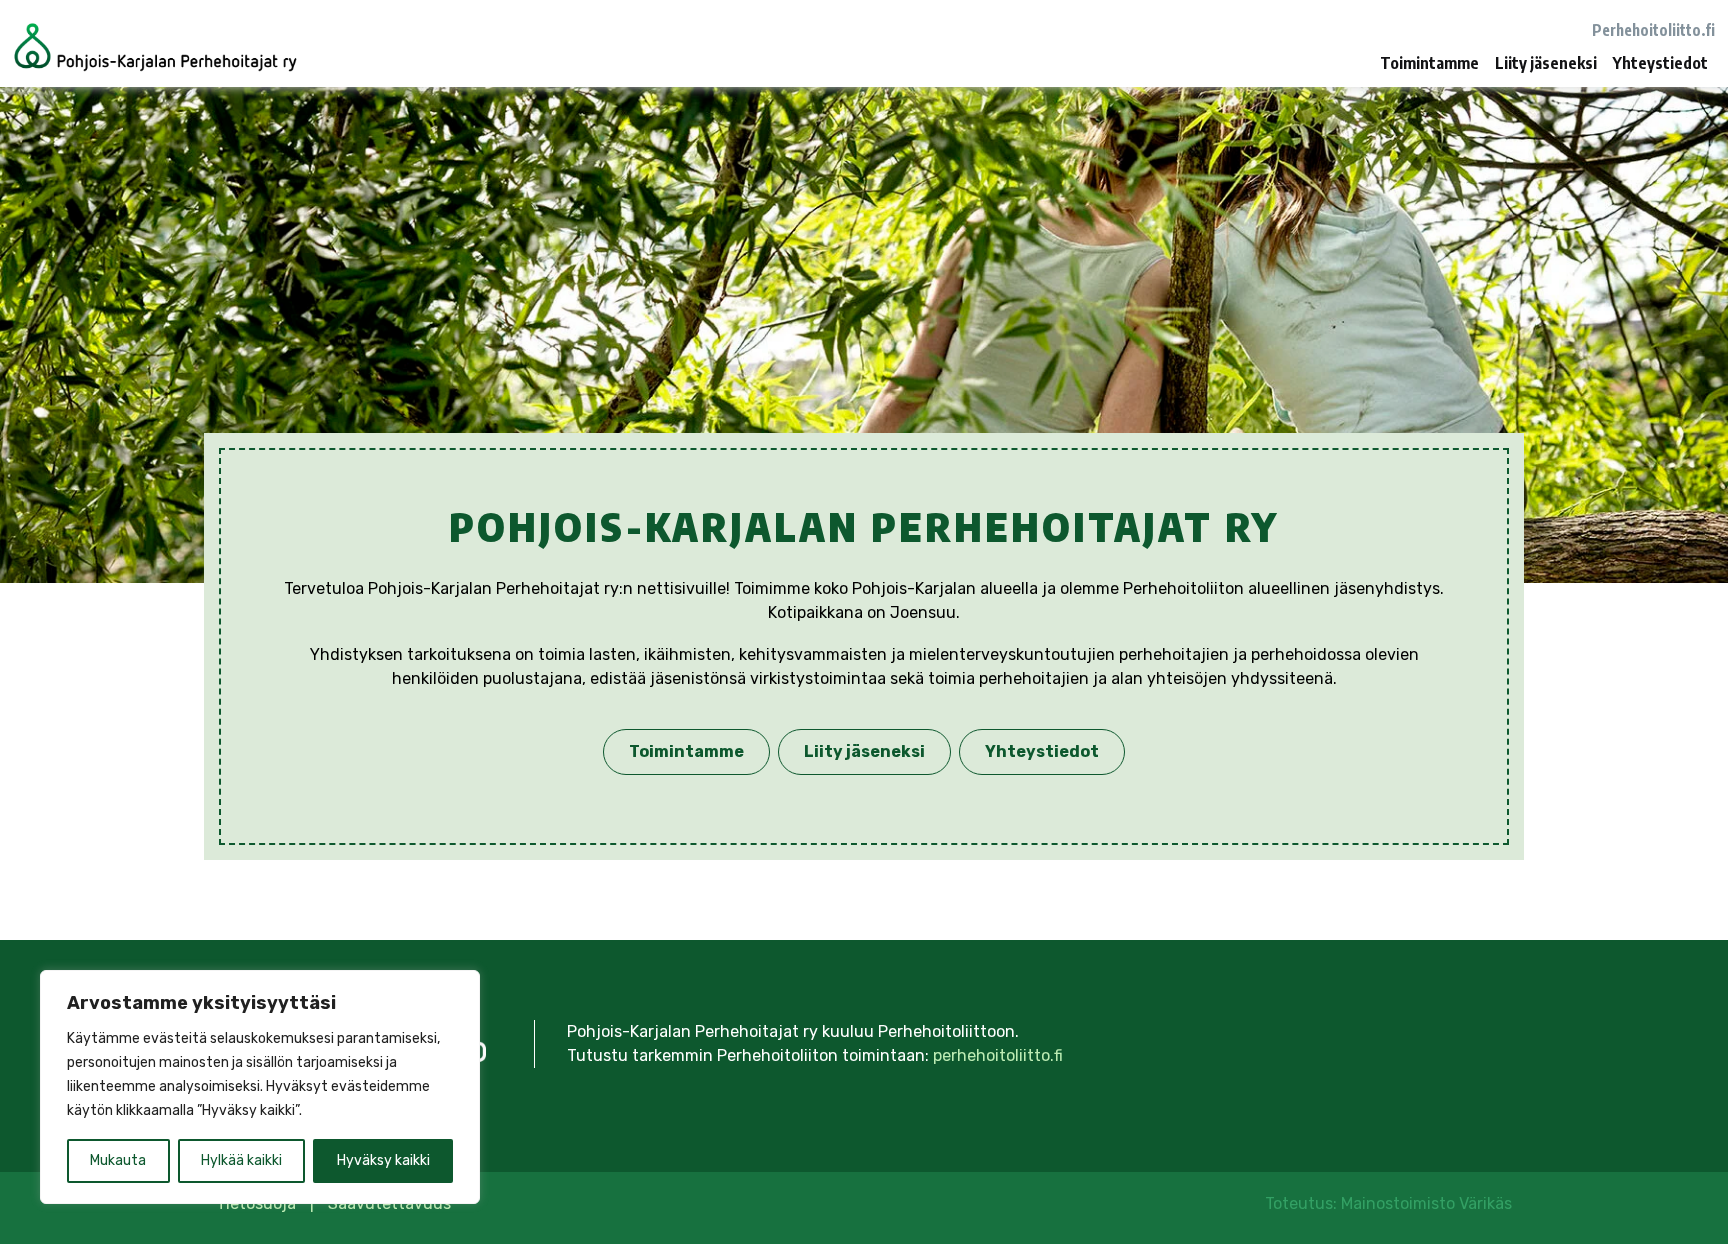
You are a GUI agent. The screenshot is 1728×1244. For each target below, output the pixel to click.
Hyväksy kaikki (383, 1160)
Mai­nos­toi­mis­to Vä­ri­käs (1426, 1203)
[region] (260, 1087)
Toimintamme (1429, 63)
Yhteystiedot (1660, 63)
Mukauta (118, 1160)
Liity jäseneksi (1546, 63)
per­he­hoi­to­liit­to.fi (998, 1055)
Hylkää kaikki (241, 1160)
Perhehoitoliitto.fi (1653, 29)
